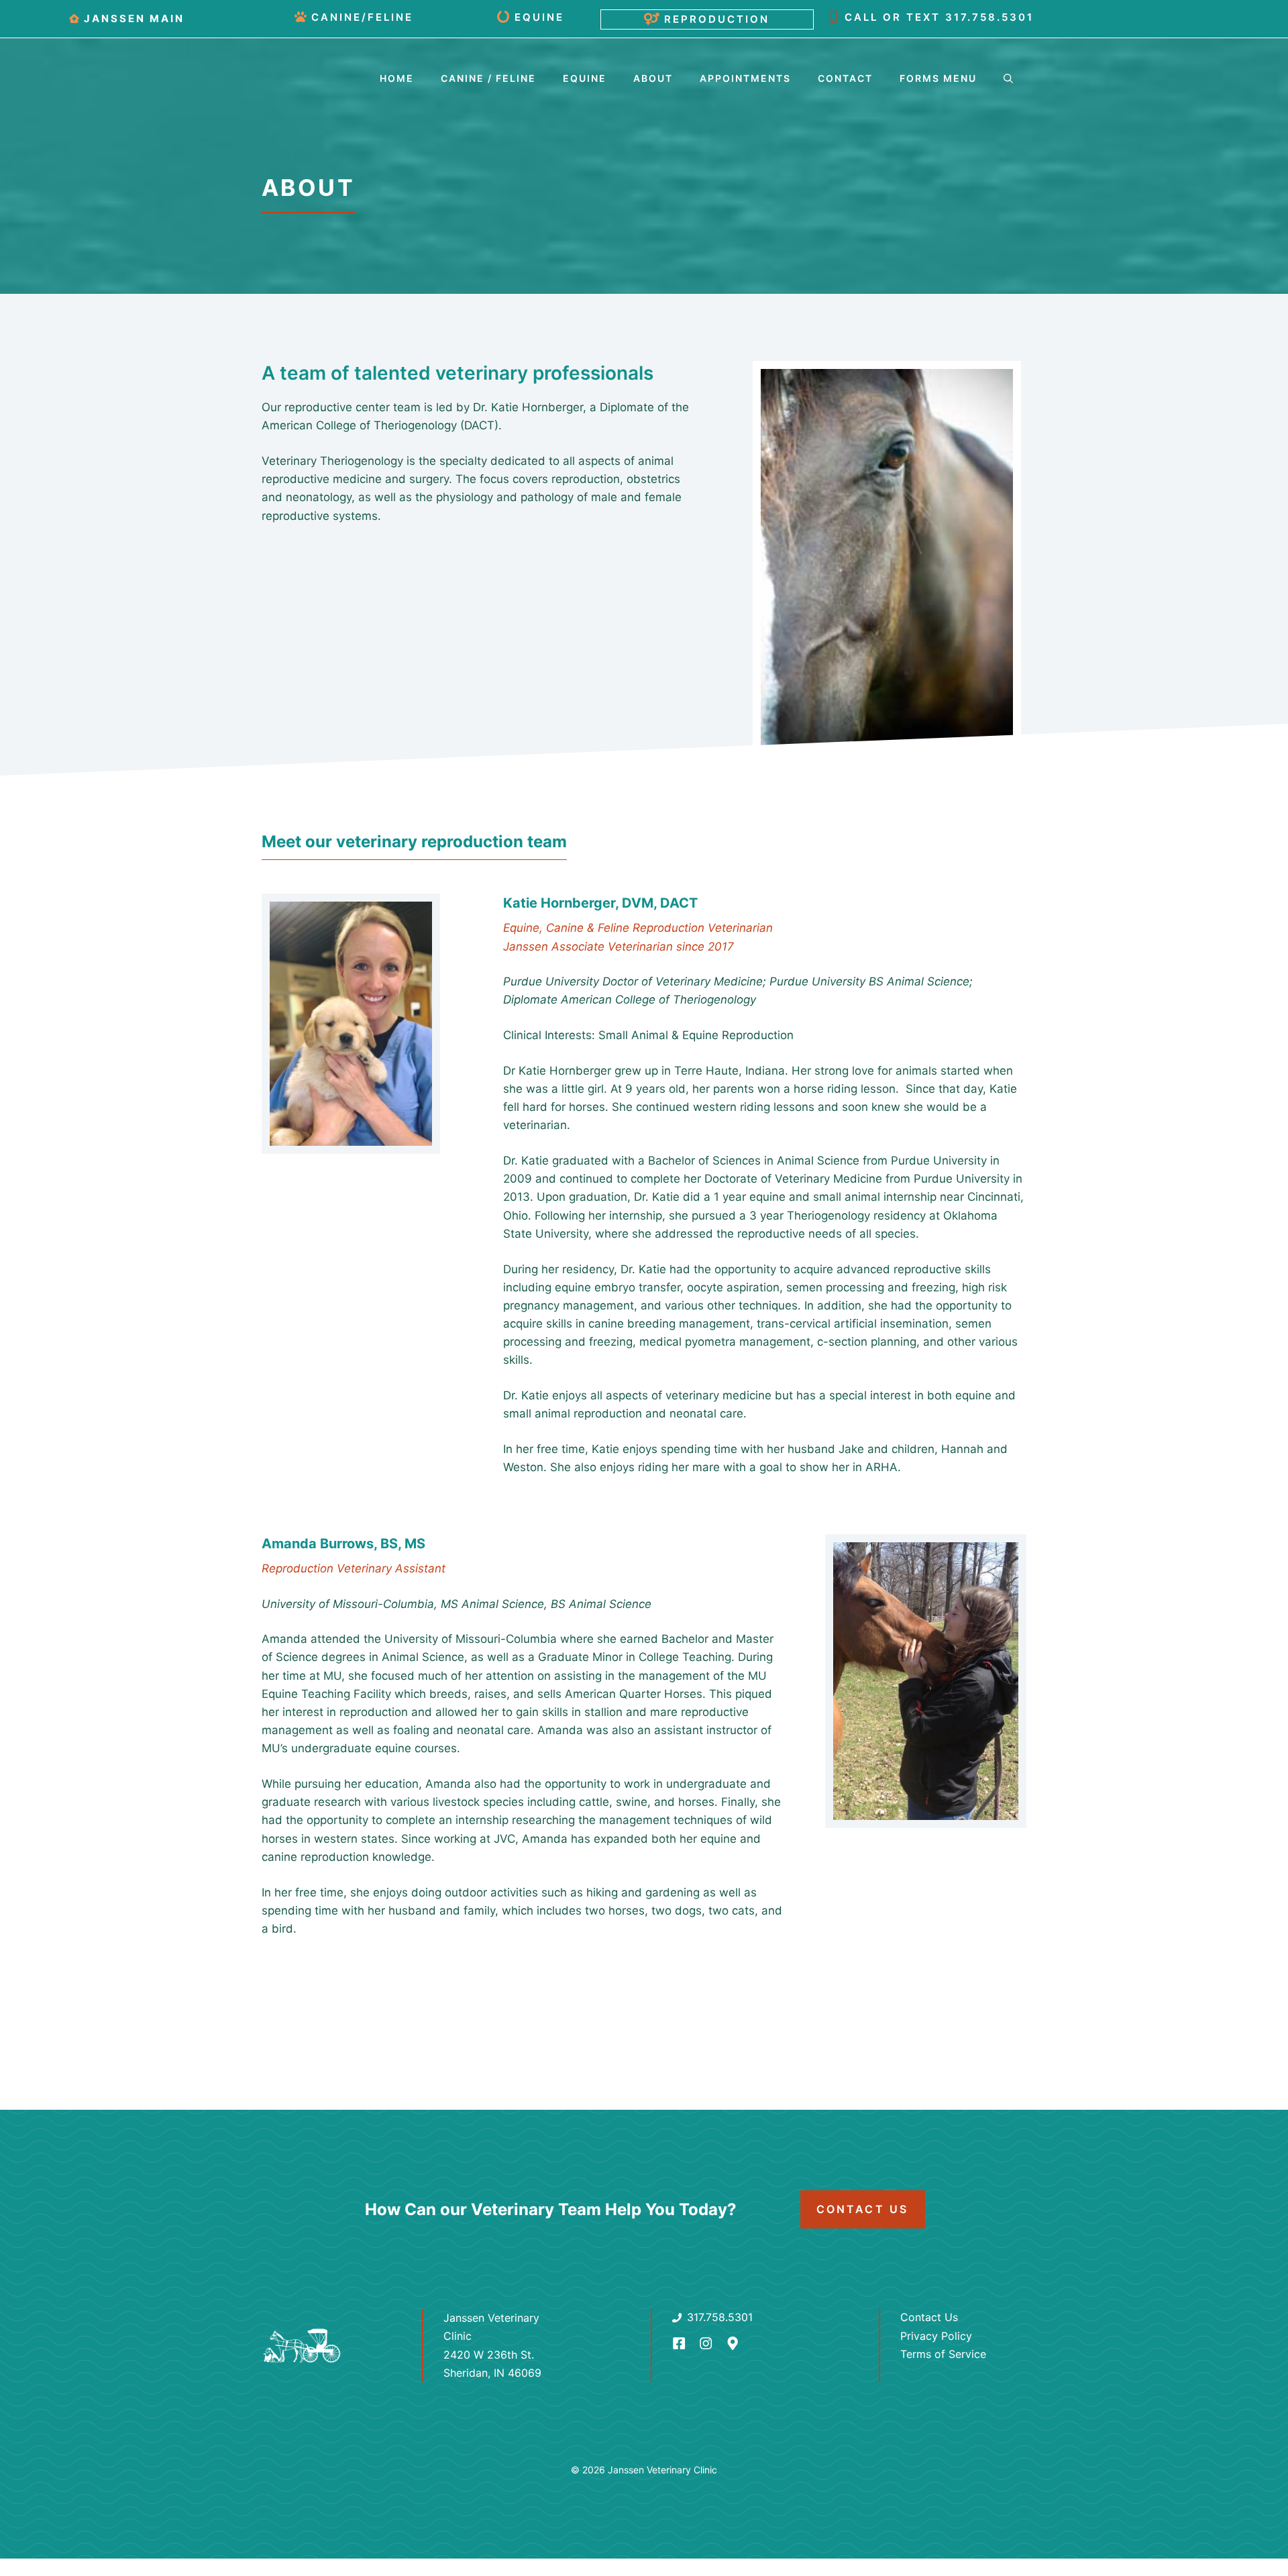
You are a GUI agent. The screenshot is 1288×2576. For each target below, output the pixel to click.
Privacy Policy (936, 2336)
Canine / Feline (488, 78)
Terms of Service (943, 2354)
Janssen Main (134, 18)
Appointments (745, 78)
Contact (845, 78)
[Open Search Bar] (1008, 78)
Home (397, 78)
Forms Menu (938, 78)
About (653, 78)
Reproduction (717, 19)
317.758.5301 (989, 17)
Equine (539, 17)
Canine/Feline (362, 17)
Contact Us (863, 2209)
